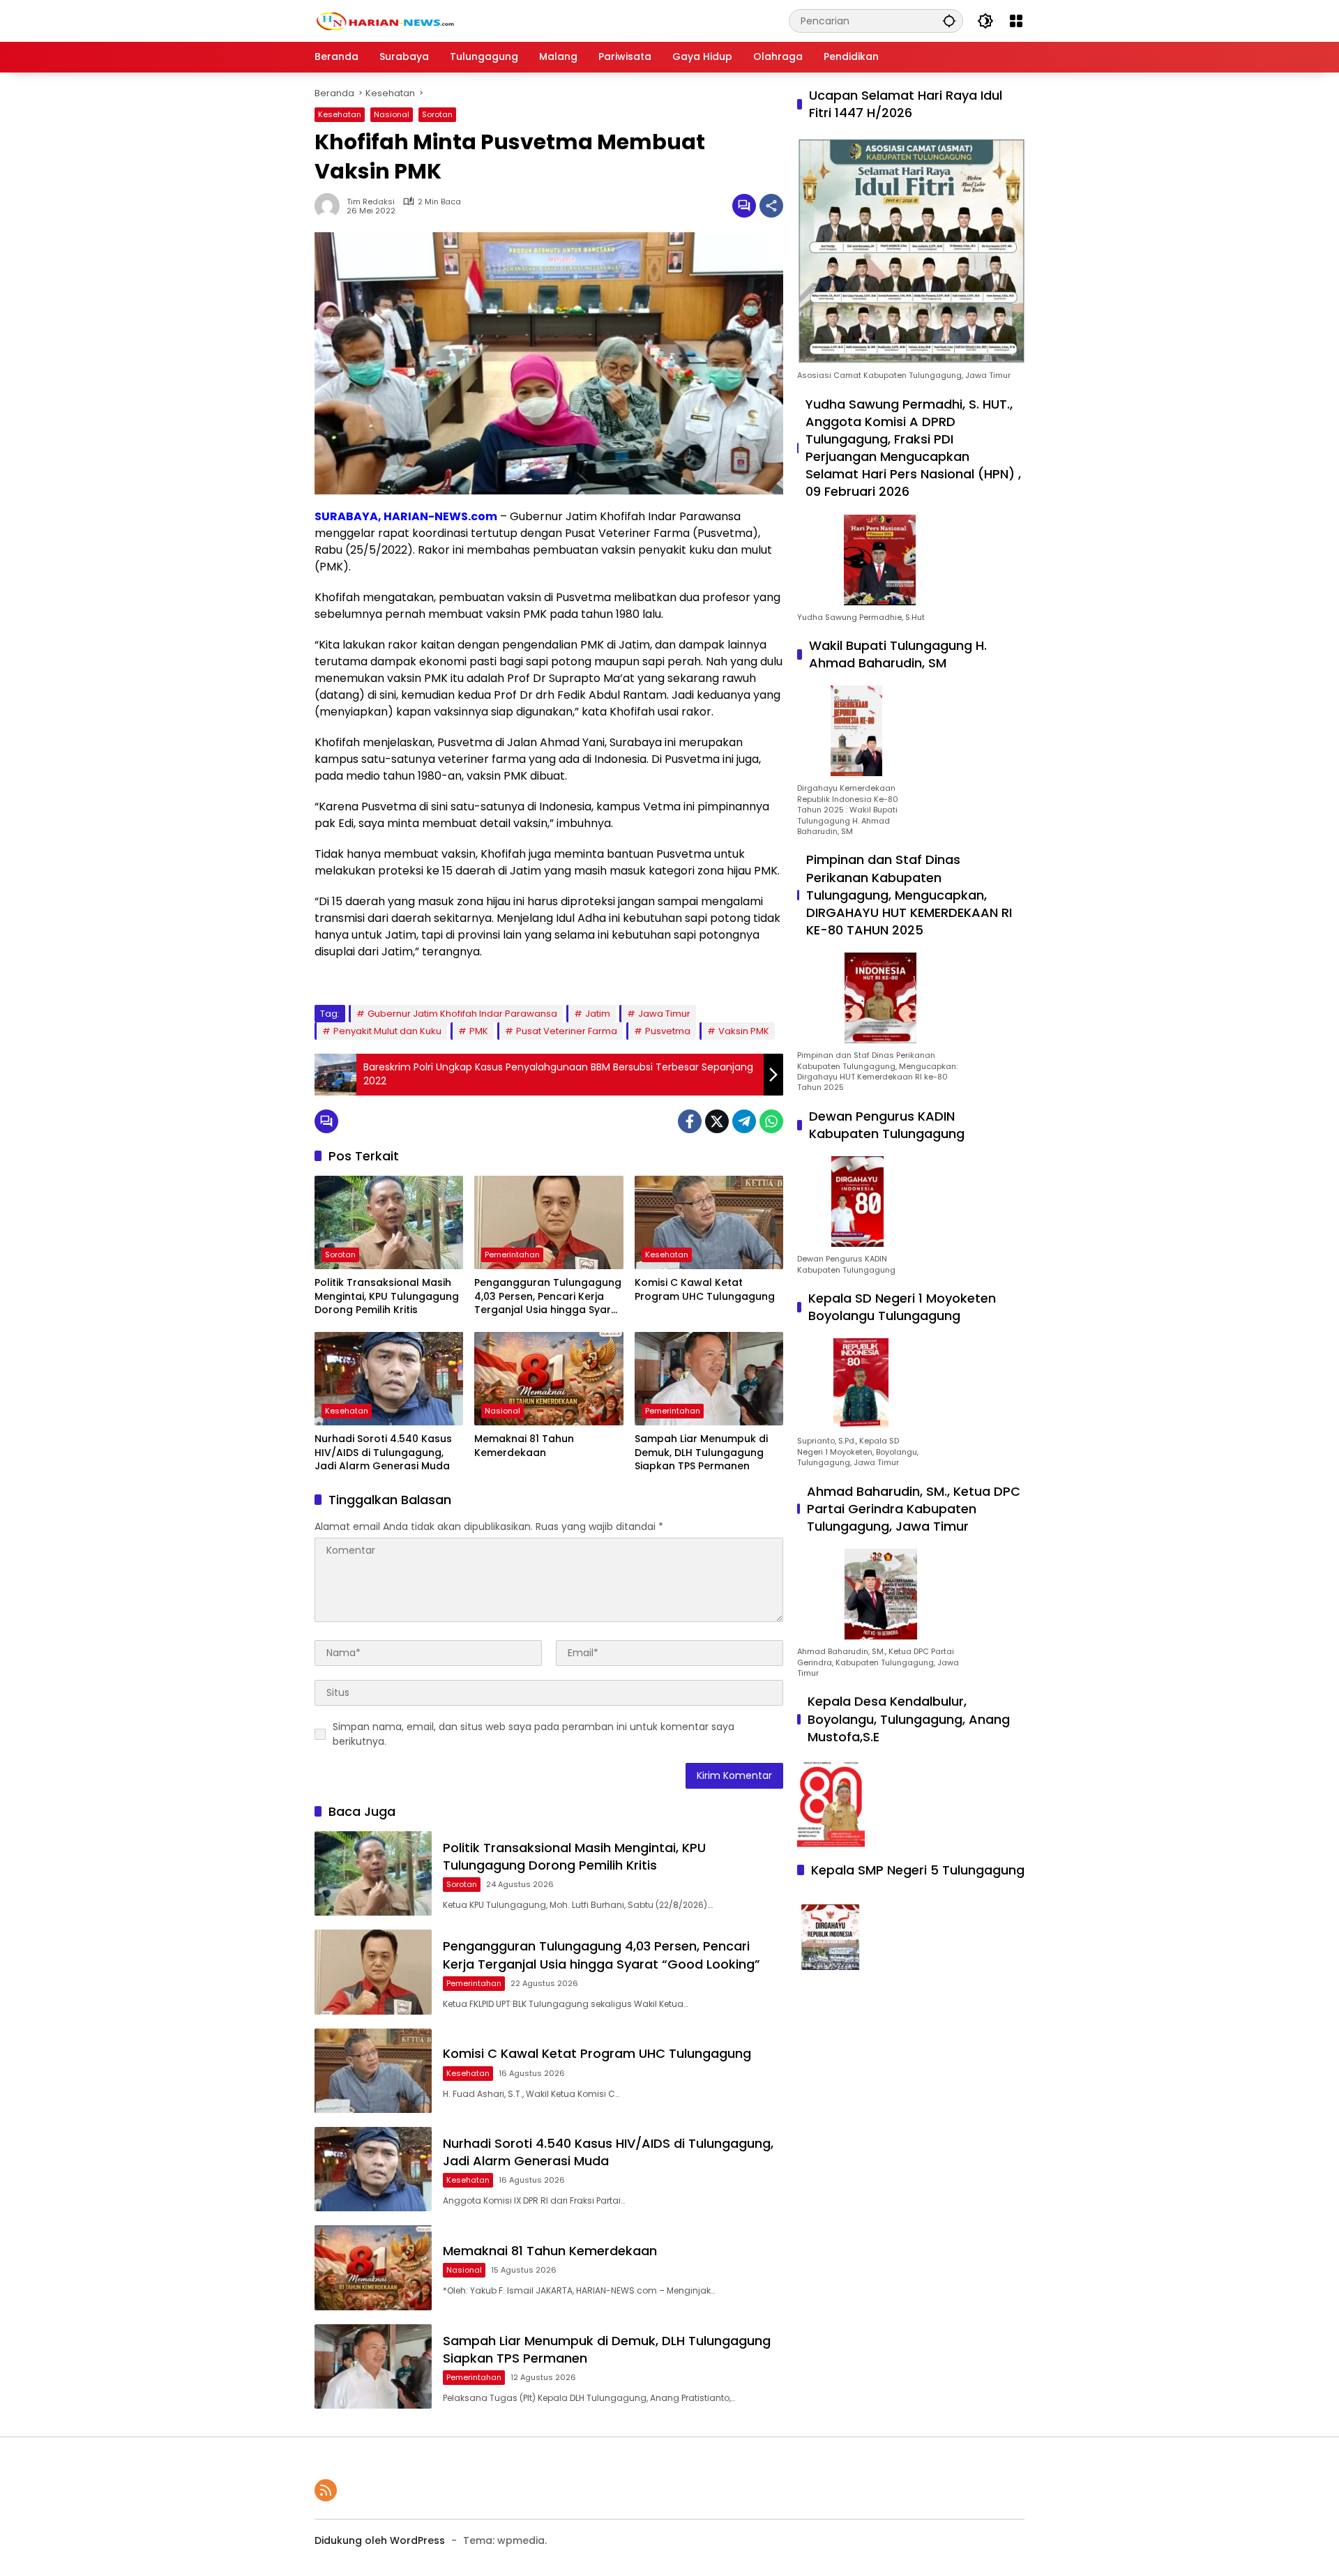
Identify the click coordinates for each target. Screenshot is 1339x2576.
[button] (949, 21)
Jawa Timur (664, 1014)
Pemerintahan (512, 1255)
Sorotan (437, 114)
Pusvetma (668, 1031)
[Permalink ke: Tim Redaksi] (331, 206)
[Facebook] (690, 1121)
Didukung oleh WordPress (380, 2540)
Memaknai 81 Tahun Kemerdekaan (524, 1446)
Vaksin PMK (744, 1031)
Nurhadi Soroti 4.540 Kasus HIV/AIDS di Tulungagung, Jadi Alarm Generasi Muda (383, 1453)
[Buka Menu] (1016, 21)
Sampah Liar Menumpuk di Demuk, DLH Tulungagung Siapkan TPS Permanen (701, 1453)
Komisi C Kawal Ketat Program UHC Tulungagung (705, 1290)
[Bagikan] (771, 206)
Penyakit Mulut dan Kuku (387, 1031)
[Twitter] (717, 1121)
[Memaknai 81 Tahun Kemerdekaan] (549, 1379)
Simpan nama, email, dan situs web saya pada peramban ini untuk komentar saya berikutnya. (534, 1734)
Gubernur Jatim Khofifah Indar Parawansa (462, 1014)
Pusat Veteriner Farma (567, 1031)
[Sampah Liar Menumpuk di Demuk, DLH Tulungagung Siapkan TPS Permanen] (709, 1379)
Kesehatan (340, 114)
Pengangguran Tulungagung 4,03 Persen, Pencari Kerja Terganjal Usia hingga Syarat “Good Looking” (548, 1297)
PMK (479, 1031)
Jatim (598, 1014)
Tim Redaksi (371, 202)
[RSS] (326, 2490)
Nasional (392, 114)
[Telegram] (744, 1121)
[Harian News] (384, 20)
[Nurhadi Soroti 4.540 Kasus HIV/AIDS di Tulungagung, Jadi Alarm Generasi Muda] (389, 1379)
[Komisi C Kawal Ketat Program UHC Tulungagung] (709, 1222)
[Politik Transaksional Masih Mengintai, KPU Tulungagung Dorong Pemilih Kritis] (389, 1222)
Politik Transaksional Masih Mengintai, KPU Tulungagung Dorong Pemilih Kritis (387, 1296)
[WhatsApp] (771, 1121)
